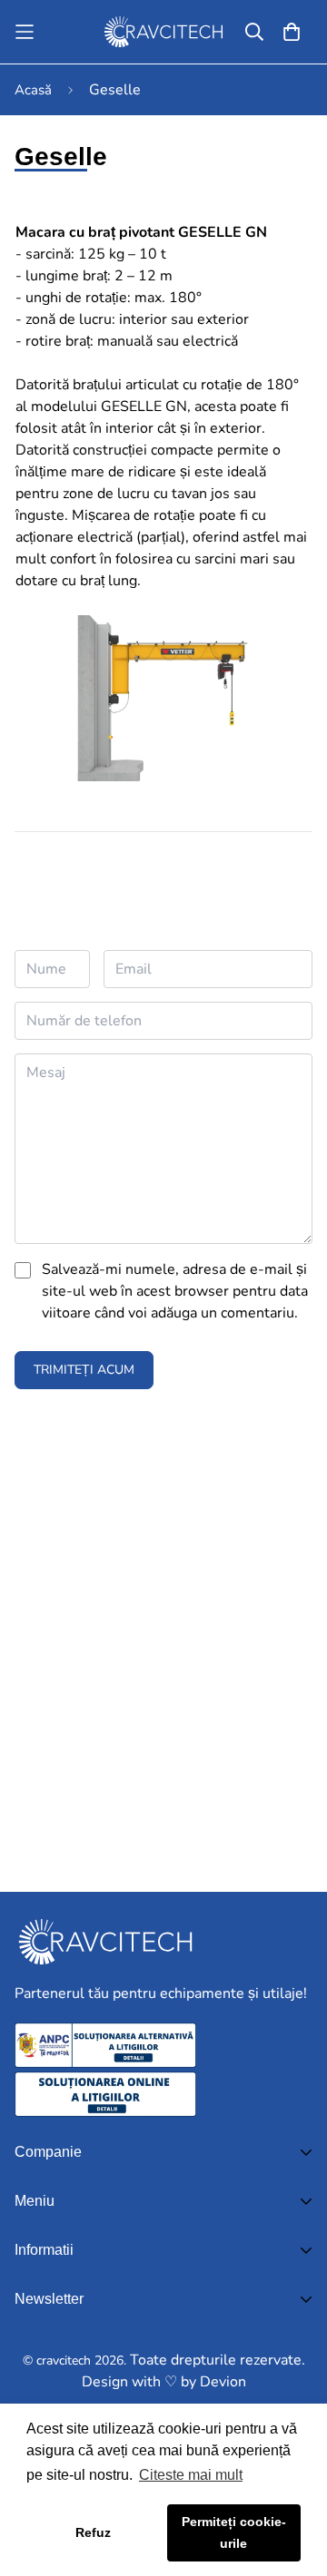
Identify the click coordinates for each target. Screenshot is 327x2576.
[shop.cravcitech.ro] (163, 32)
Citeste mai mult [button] (191, 2475)
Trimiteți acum (84, 1370)
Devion (223, 2382)
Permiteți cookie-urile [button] (234, 2532)
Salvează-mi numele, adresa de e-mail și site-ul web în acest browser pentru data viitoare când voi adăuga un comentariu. (175, 1291)
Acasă (33, 90)
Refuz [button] (93, 2532)
